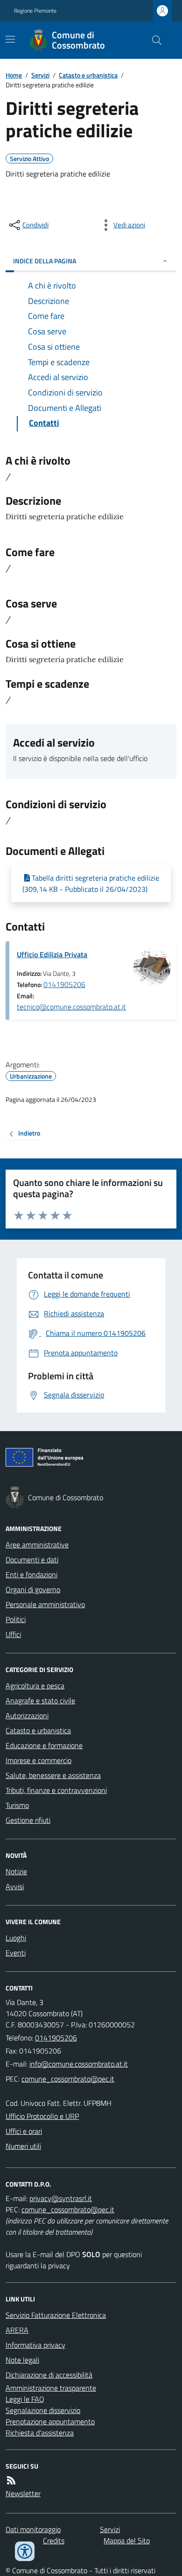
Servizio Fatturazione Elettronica (56, 2315)
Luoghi (16, 1938)
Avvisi (15, 1886)
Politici (16, 1619)
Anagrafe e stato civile (40, 1701)
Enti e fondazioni (31, 1574)
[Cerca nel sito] (153, 40)
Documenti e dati (32, 1560)
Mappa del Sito (127, 2541)
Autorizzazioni (27, 1715)
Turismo (17, 1805)
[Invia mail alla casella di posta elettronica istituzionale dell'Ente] (79, 2064)
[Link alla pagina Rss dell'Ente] (11, 2480)
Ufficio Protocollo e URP (42, 2116)
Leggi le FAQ (25, 2399)
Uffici (13, 1634)
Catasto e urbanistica (88, 75)
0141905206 (64, 984)
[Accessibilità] (25, 2551)
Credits (54, 2541)
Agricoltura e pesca (35, 1686)
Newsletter (23, 2493)
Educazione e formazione (44, 1745)
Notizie (16, 1871)
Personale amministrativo (45, 1604)
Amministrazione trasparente (51, 2388)
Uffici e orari (24, 2131)
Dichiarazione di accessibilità (49, 2375)
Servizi (40, 75)
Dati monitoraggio (33, 2529)
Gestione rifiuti (28, 1820)
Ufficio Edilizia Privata (52, 954)
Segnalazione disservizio (43, 2410)
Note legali (22, 2360)
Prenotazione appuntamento (50, 2421)
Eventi (16, 1953)
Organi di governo (33, 1589)
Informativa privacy (35, 2345)
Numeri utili (23, 2146)
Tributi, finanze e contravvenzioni (56, 1790)
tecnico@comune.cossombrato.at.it (71, 1007)
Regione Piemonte (35, 11)
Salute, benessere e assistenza (53, 1775)
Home (14, 75)
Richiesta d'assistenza (40, 2433)
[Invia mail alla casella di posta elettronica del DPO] (61, 2198)
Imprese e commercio (38, 1760)
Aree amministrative (37, 1545)
